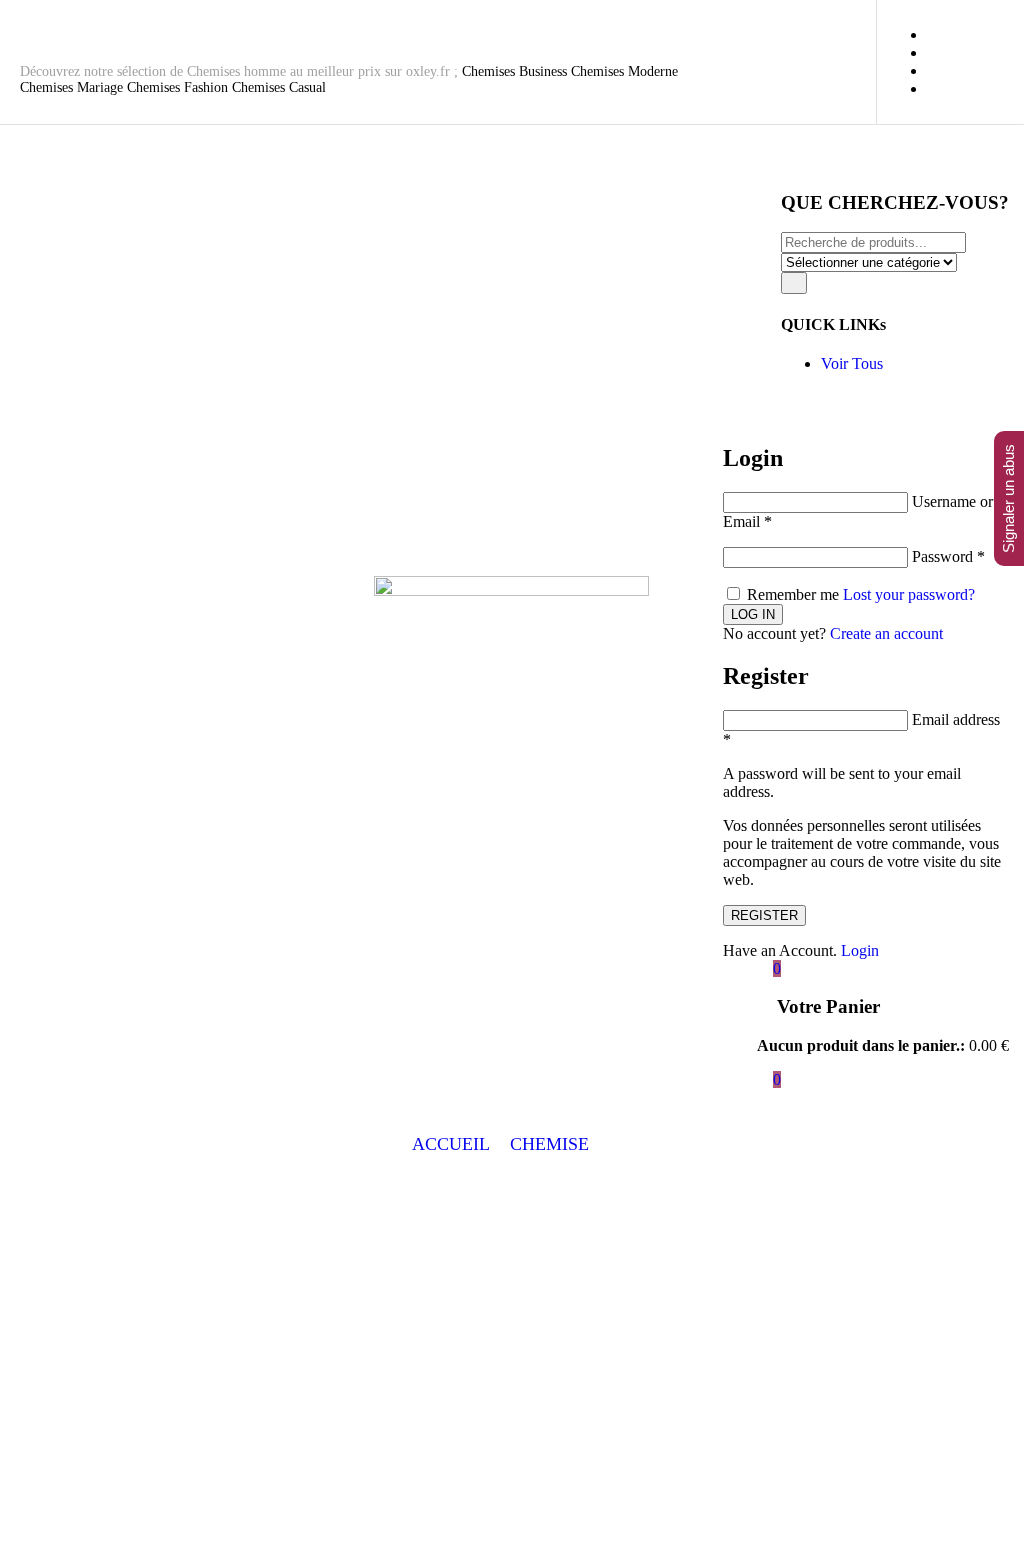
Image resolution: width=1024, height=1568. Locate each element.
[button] (561, 1144)
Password (948, 556)
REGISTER (764, 915)
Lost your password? (909, 594)
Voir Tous (852, 363)
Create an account (886, 633)
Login (860, 950)
